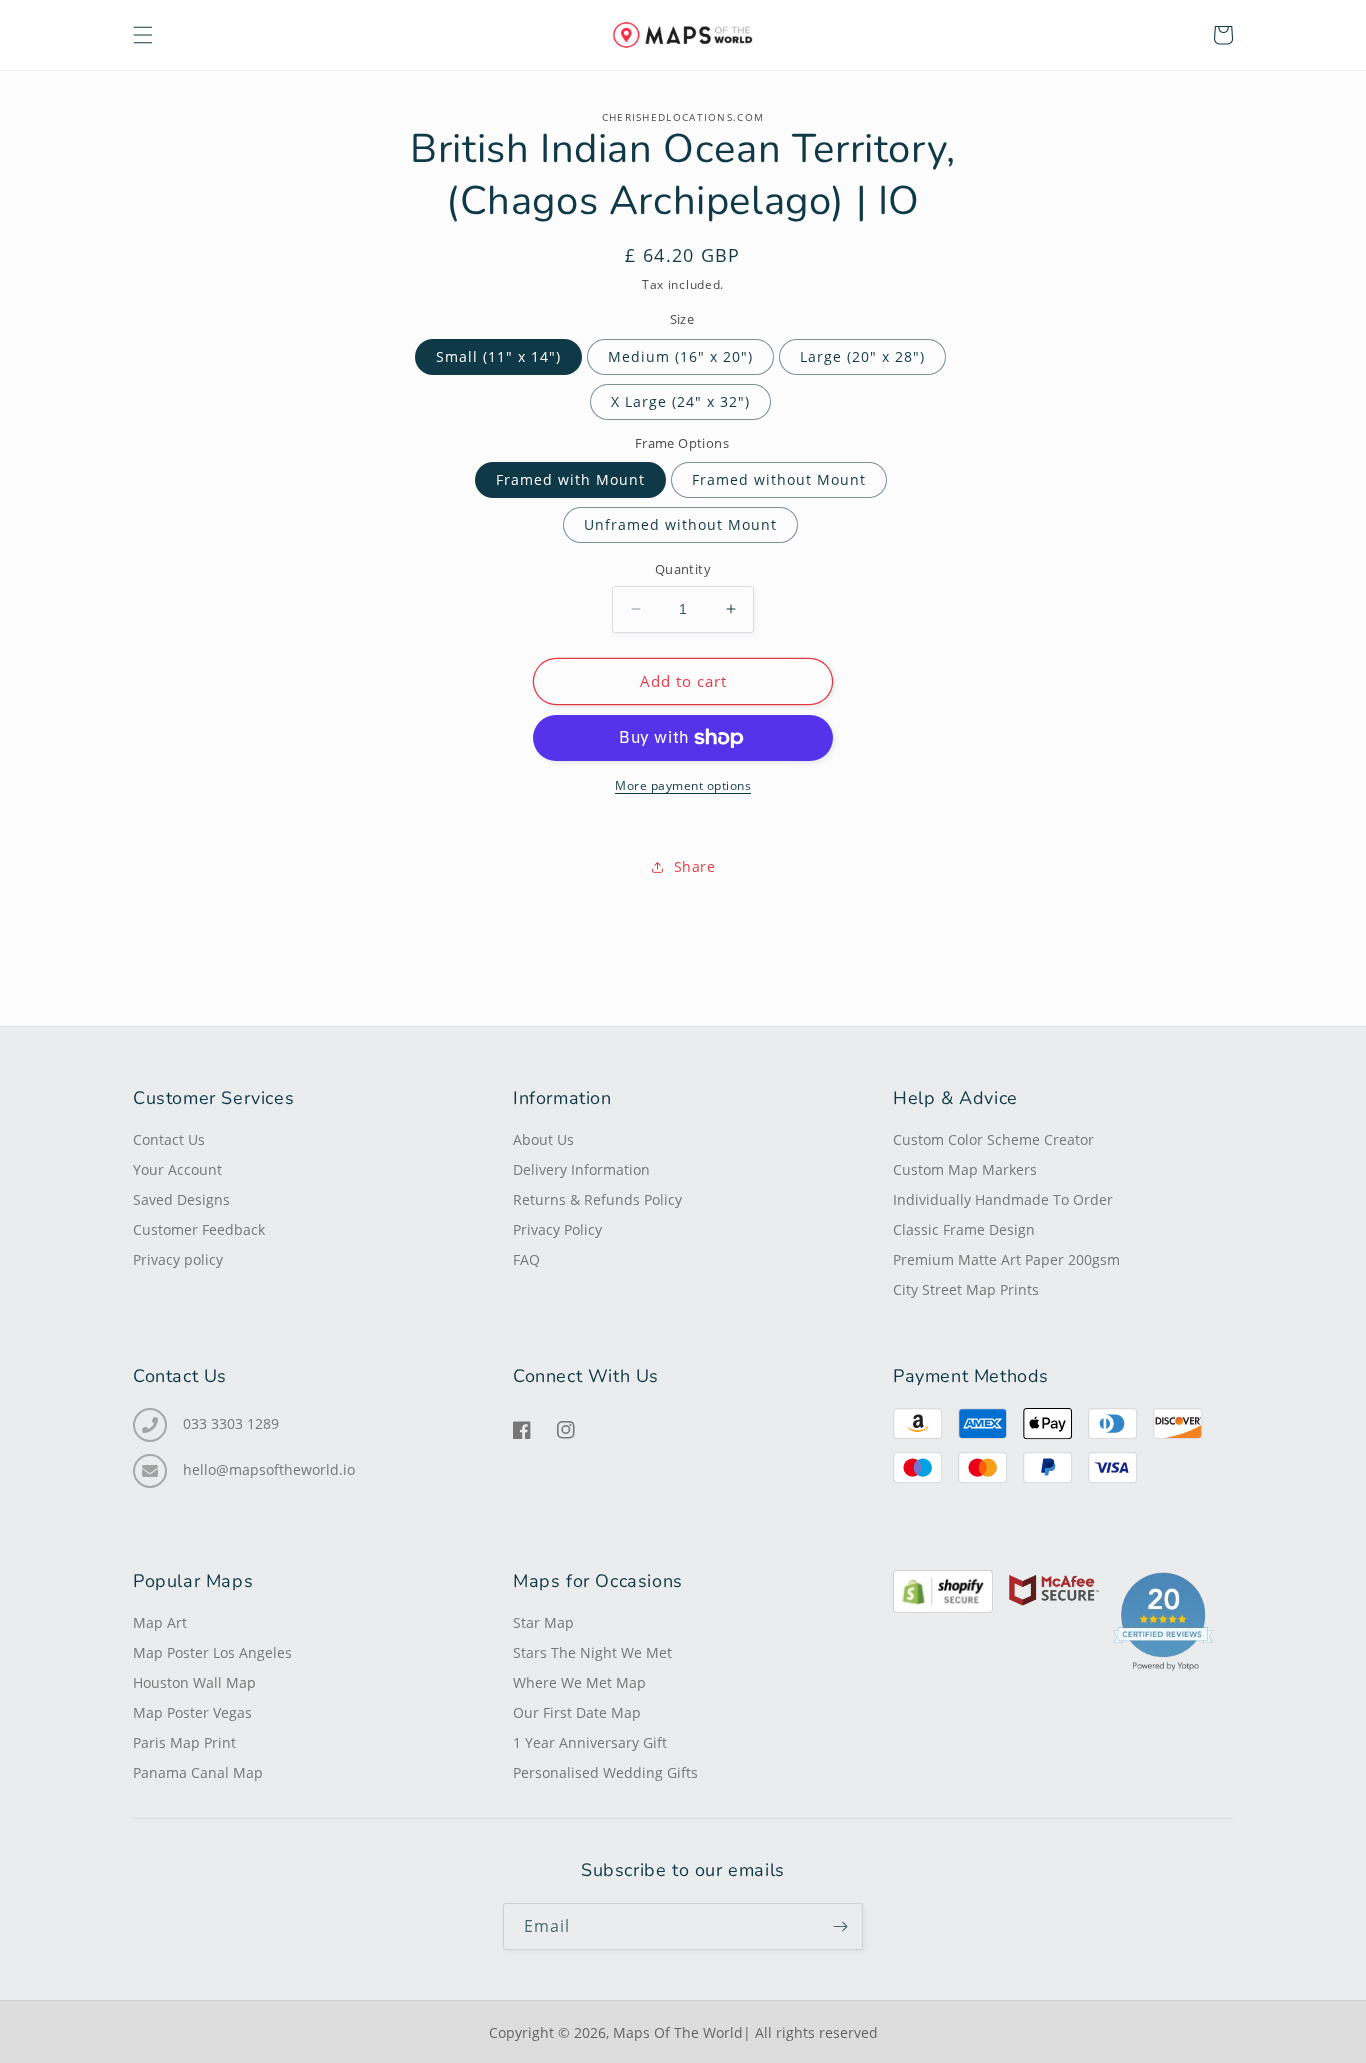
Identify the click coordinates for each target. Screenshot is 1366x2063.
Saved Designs (181, 1200)
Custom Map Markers (965, 1170)
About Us (543, 1140)
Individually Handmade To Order (1003, 1200)
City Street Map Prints (966, 1290)
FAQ (526, 1260)
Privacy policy (178, 1260)
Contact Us (169, 1140)
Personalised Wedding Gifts (605, 1773)
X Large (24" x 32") (680, 401)
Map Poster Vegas (192, 1713)
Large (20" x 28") (862, 356)
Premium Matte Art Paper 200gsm (1006, 1260)
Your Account (177, 1170)
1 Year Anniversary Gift (590, 1743)
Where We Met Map (579, 1683)
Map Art (160, 1623)
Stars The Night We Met (592, 1653)
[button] (143, 35)
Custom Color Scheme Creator (993, 1140)
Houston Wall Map (194, 1683)
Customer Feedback (199, 1230)
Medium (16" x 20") (680, 356)
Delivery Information (581, 1170)
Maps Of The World (678, 2032)
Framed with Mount (570, 479)
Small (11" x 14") (498, 356)
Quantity (683, 569)
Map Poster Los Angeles (212, 1653)
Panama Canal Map (198, 1773)
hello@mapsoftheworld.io (269, 1470)
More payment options (683, 785)
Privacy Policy (557, 1230)
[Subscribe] (840, 1926)
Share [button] (695, 866)
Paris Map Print (184, 1743)
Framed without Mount (779, 479)
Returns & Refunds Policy (597, 1200)
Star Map (543, 1623)
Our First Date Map (577, 1713)
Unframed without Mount (680, 524)
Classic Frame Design (964, 1230)
